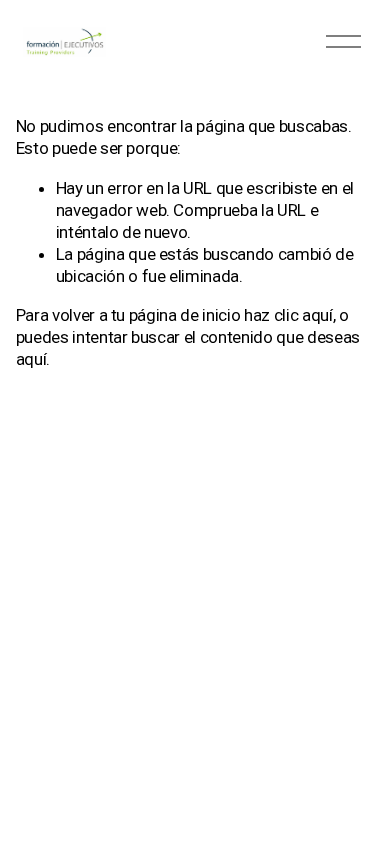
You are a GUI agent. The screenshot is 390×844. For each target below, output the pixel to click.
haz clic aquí (288, 315)
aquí (31, 359)
